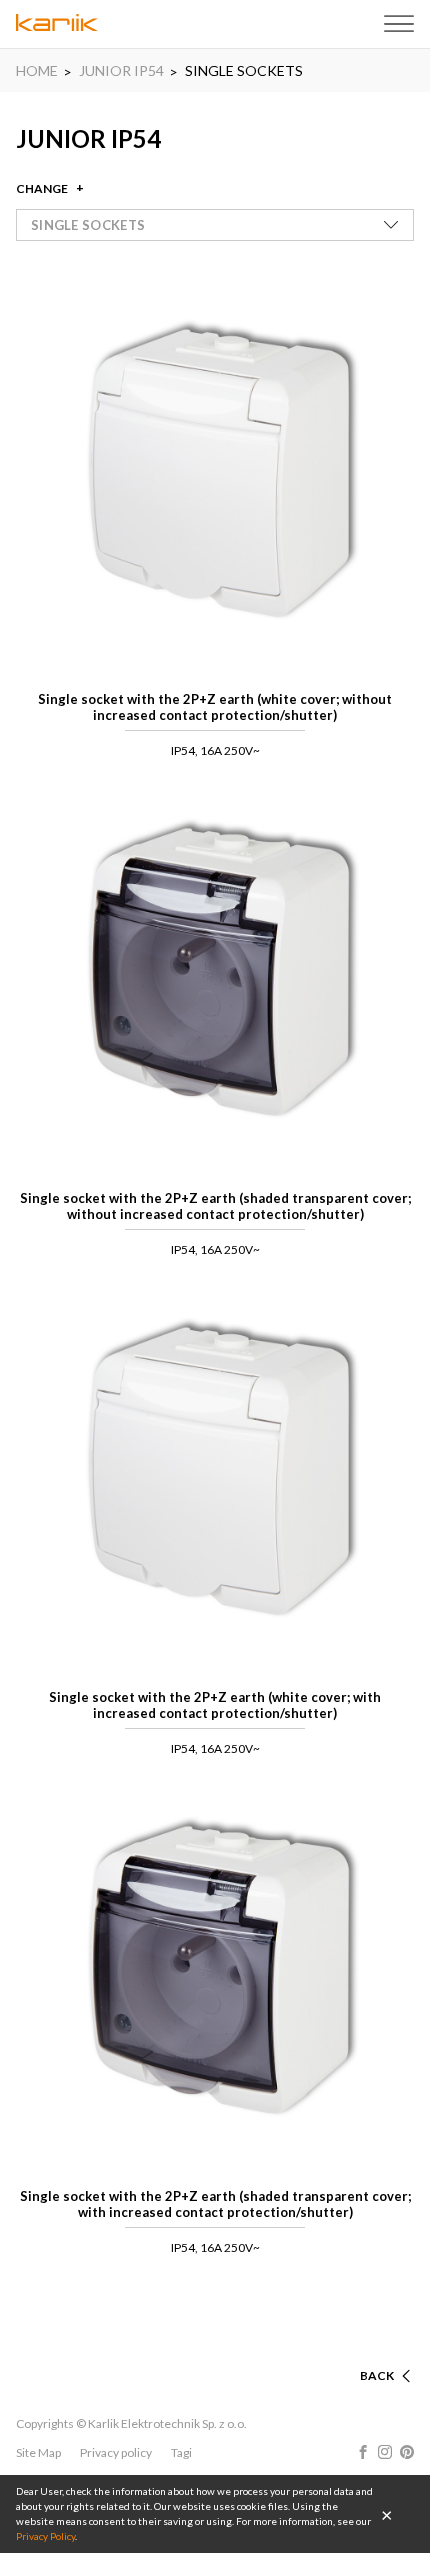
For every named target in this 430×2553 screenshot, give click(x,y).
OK (387, 2514)
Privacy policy (116, 2452)
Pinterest (407, 2452)
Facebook (363, 2452)
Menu (399, 24)
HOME (37, 70)
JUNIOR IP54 (121, 70)
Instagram (385, 2452)
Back (377, 2375)
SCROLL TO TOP (346, 2351)
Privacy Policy (45, 2536)
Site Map (38, 2452)
